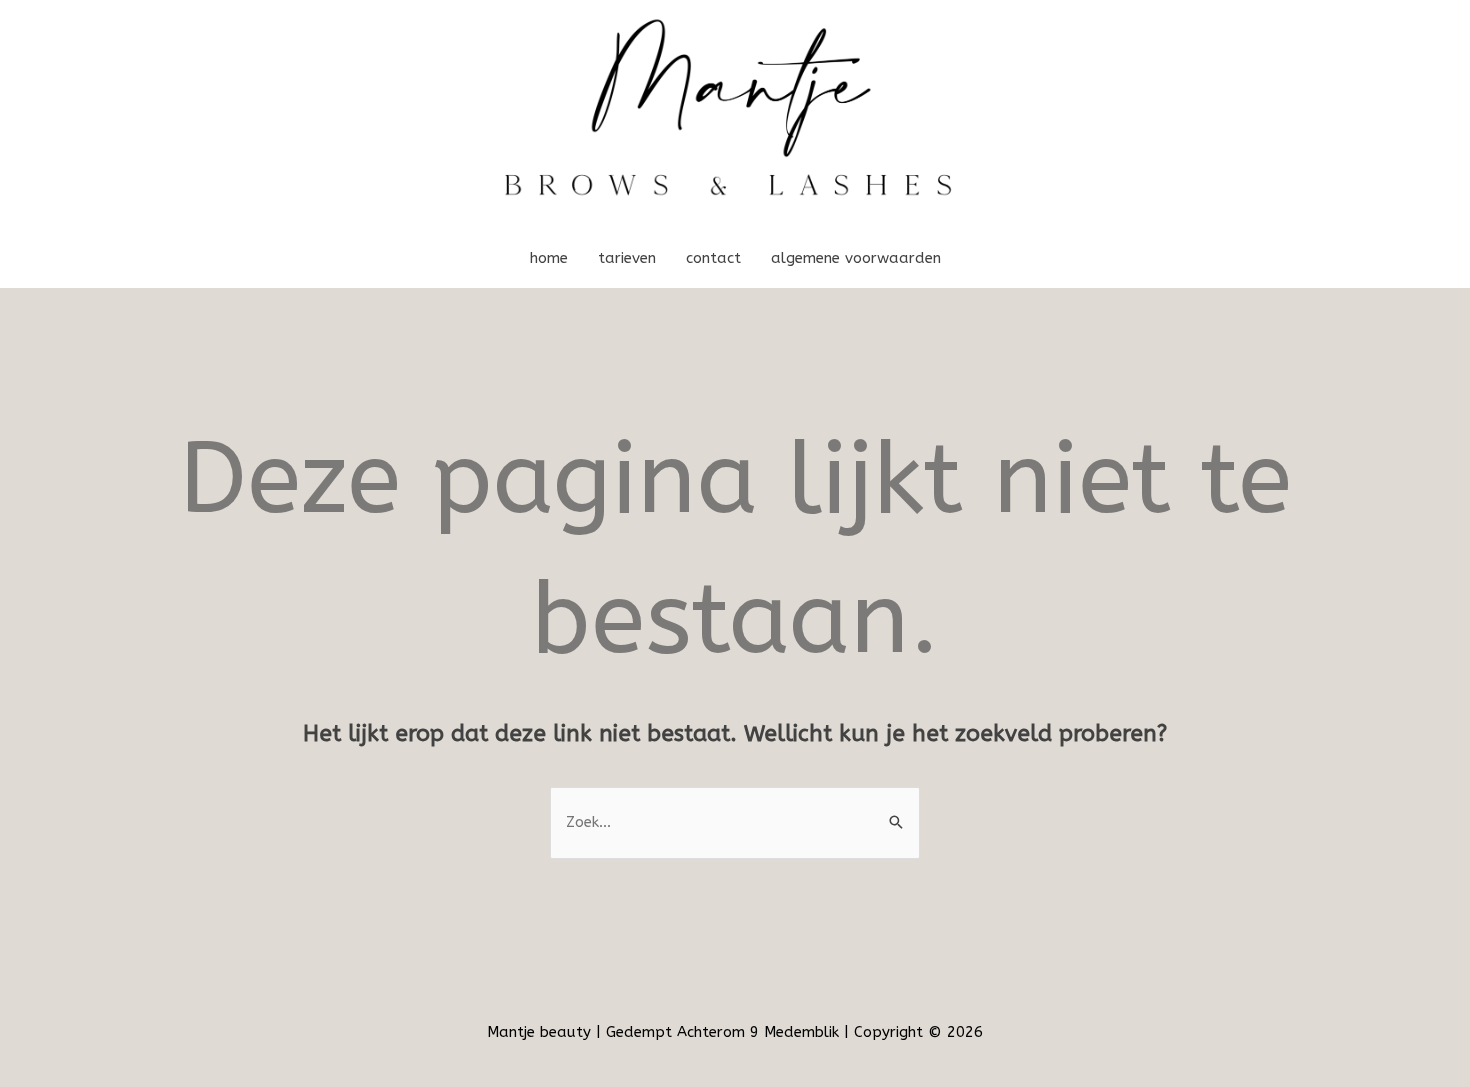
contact (713, 258)
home (549, 258)
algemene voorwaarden (856, 258)
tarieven (627, 258)
